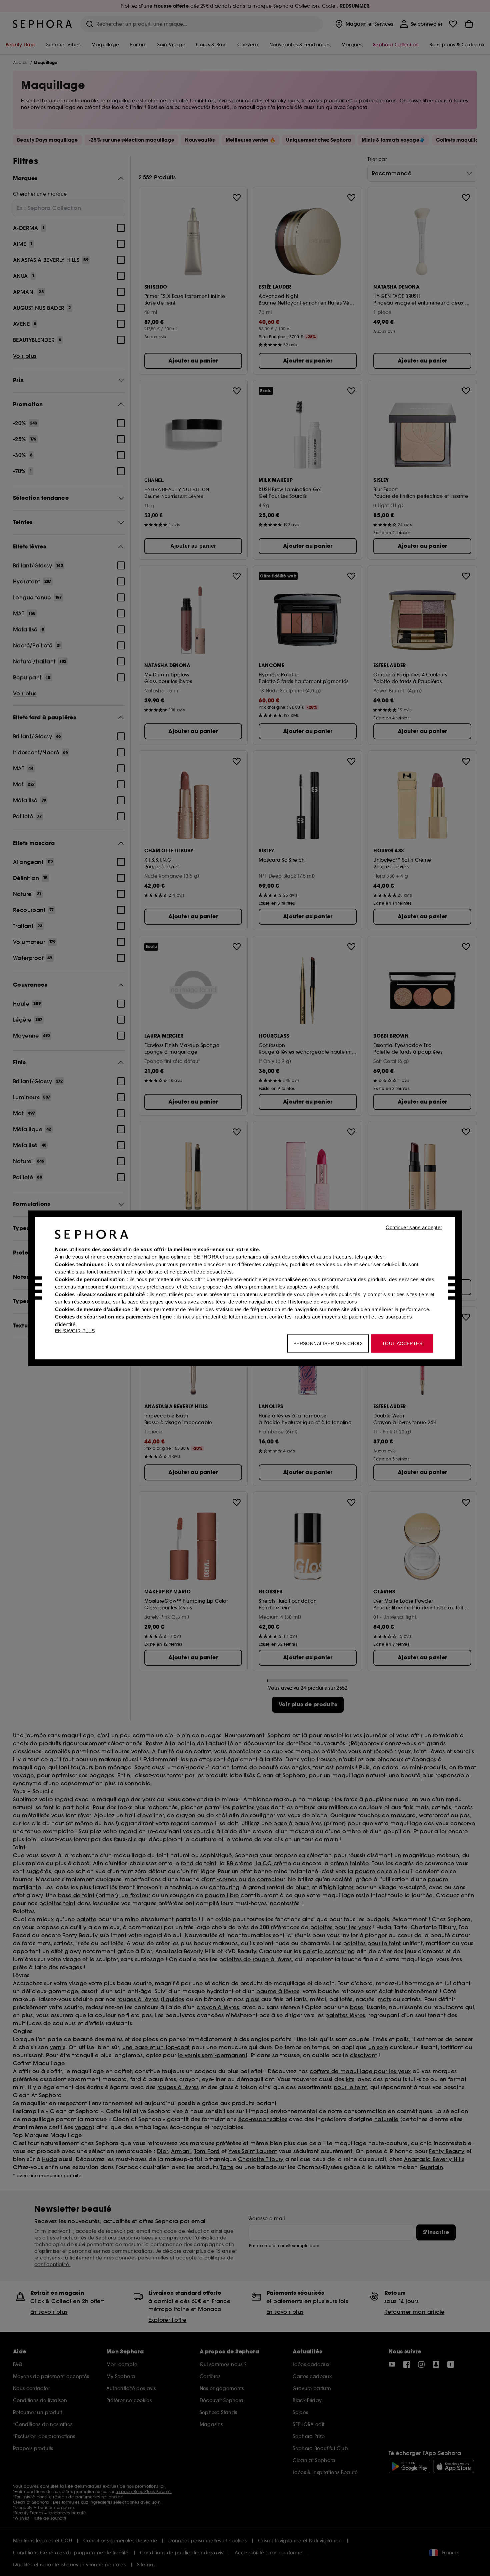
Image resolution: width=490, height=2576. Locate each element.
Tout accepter (402, 1343)
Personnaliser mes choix (328, 1343)
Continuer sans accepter (414, 1227)
